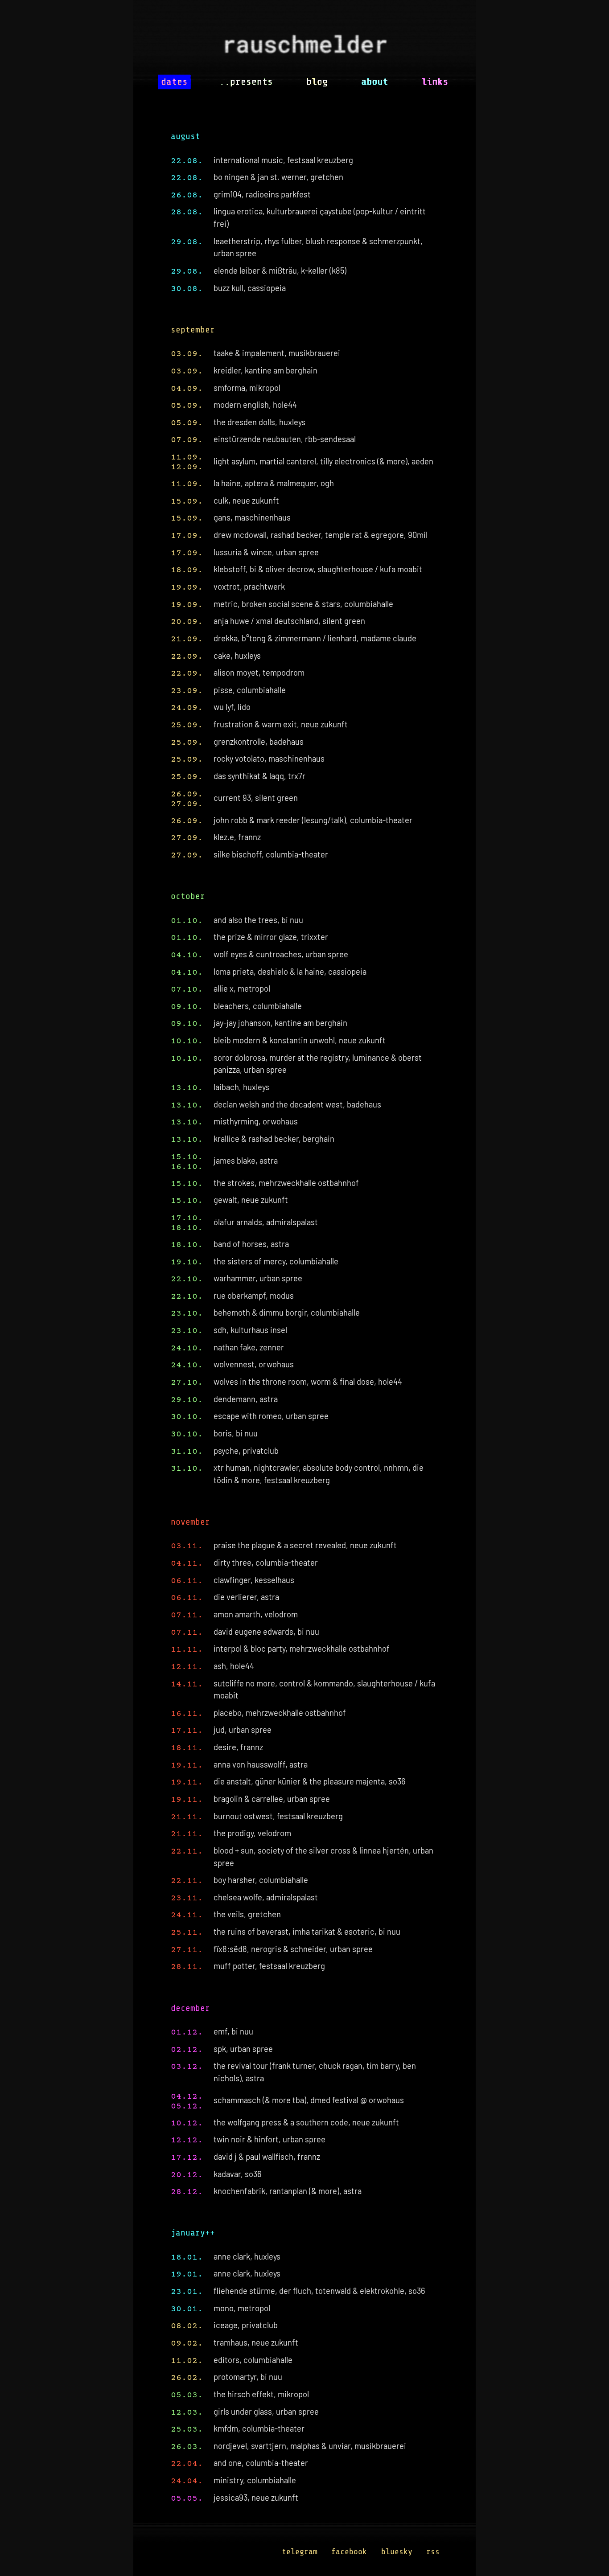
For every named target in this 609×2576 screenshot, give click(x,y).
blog (317, 82)
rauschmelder (304, 47)
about (374, 82)
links (435, 82)
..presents (246, 82)
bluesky (397, 2551)
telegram (300, 2551)
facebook (349, 2551)
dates (174, 82)
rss (433, 2551)
